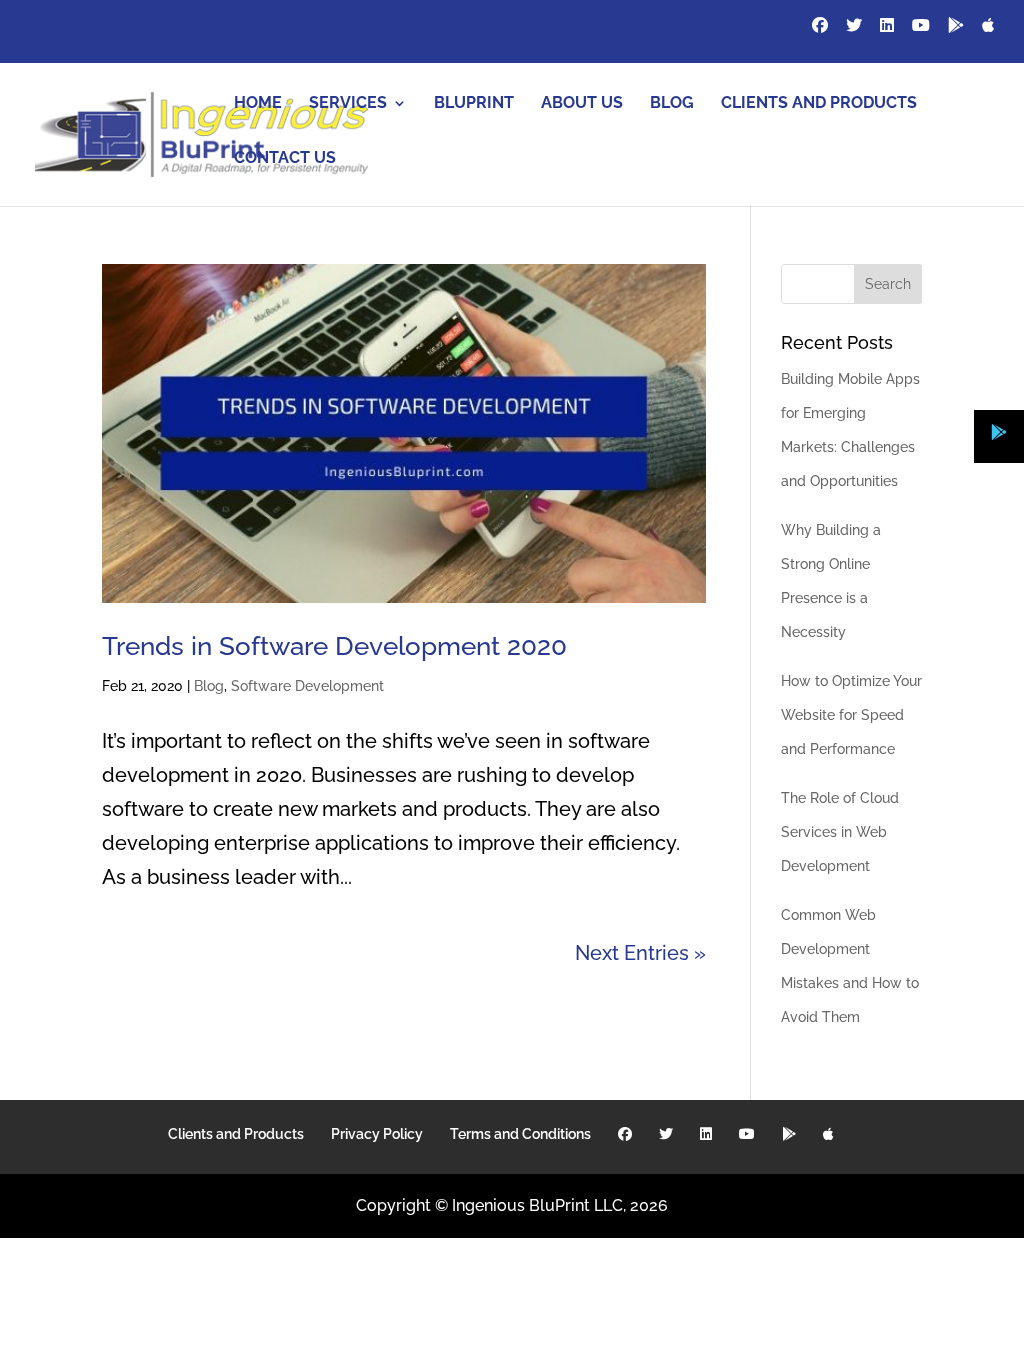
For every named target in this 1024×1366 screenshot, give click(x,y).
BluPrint (474, 104)
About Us (582, 104)
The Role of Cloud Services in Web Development (840, 832)
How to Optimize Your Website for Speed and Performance (851, 715)
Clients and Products (819, 104)
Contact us (285, 159)
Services (348, 104)
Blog (672, 104)
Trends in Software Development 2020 (334, 646)
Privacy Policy (377, 1134)
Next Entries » (640, 953)
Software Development (307, 686)
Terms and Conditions (520, 1134)
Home (258, 104)
